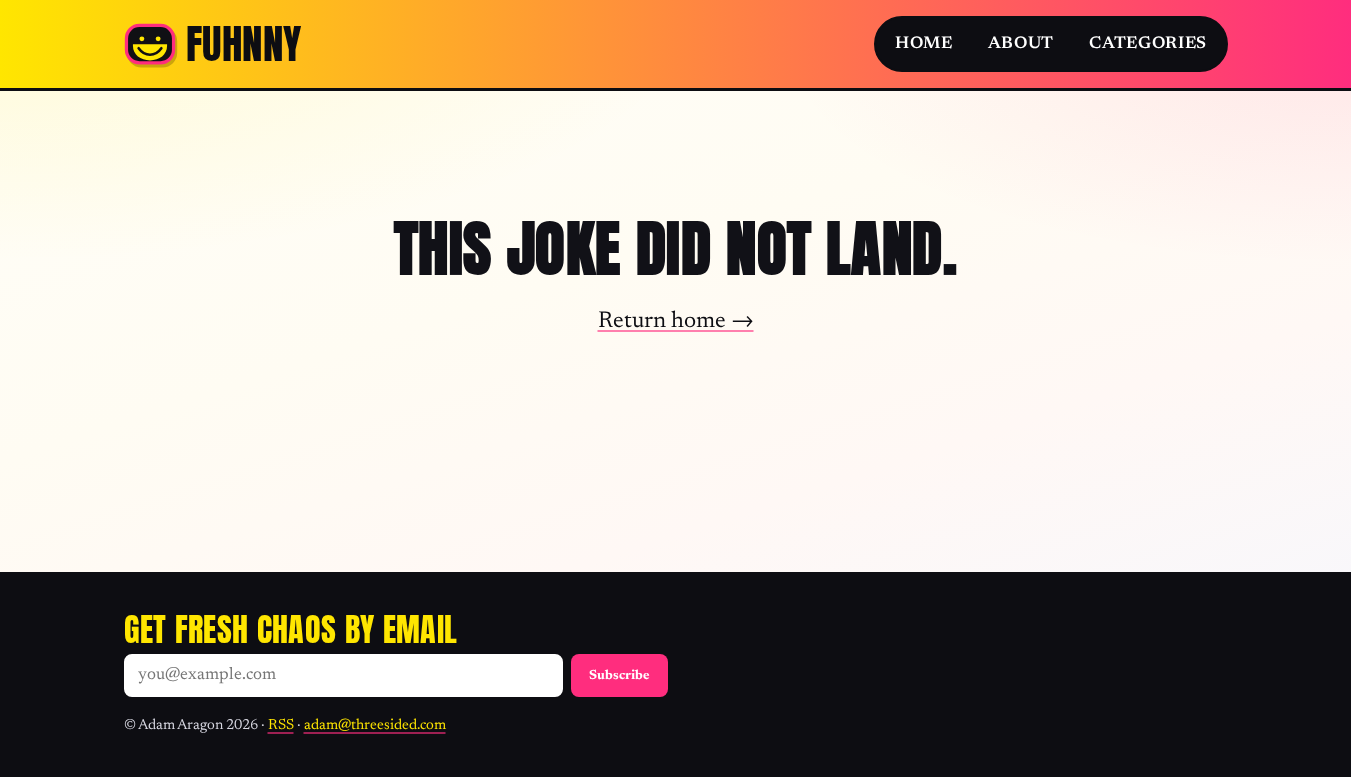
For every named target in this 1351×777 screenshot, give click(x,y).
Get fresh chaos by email (291, 629)
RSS (281, 725)
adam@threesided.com (375, 725)
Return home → (676, 321)
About (1021, 44)
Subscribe (619, 676)
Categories (1148, 44)
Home (924, 44)
